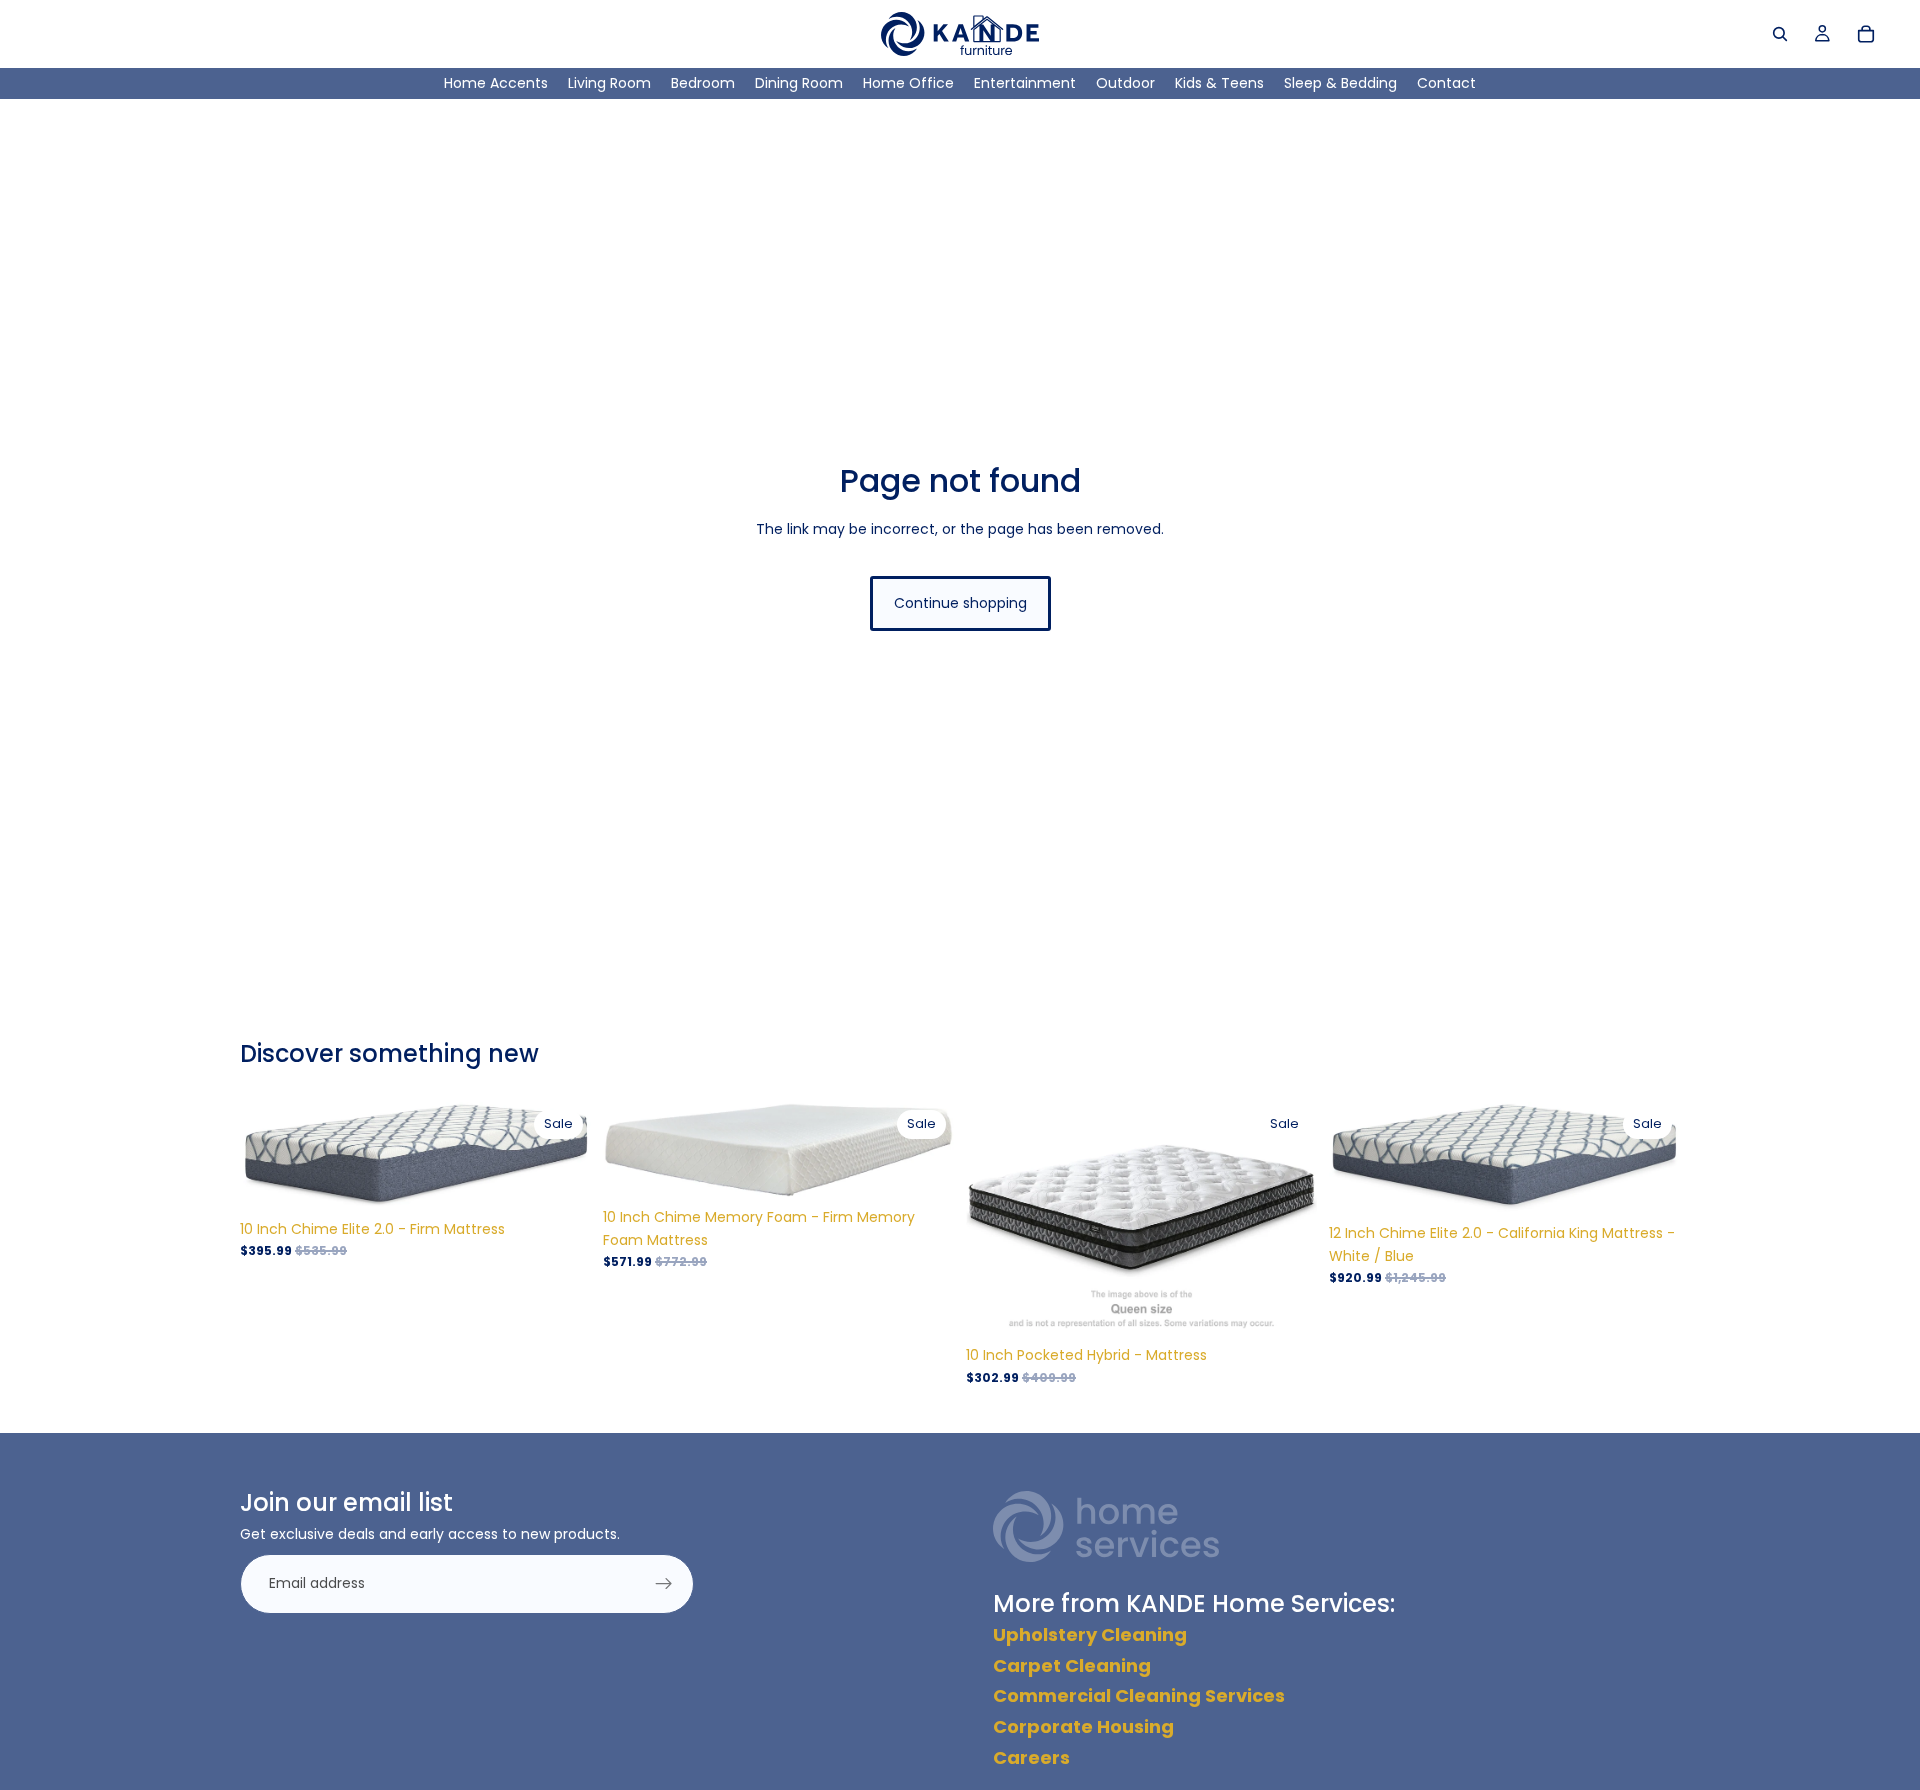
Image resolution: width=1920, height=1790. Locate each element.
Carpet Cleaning (1072, 1665)
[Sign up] (664, 1584)
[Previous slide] (270, 1156)
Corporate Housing (1083, 1726)
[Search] (1780, 34)
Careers (1031, 1757)
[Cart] (1866, 34)
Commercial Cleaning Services (1139, 1695)
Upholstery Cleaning (1090, 1634)
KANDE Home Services (1258, 1603)
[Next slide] (561, 1156)
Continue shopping (960, 603)
